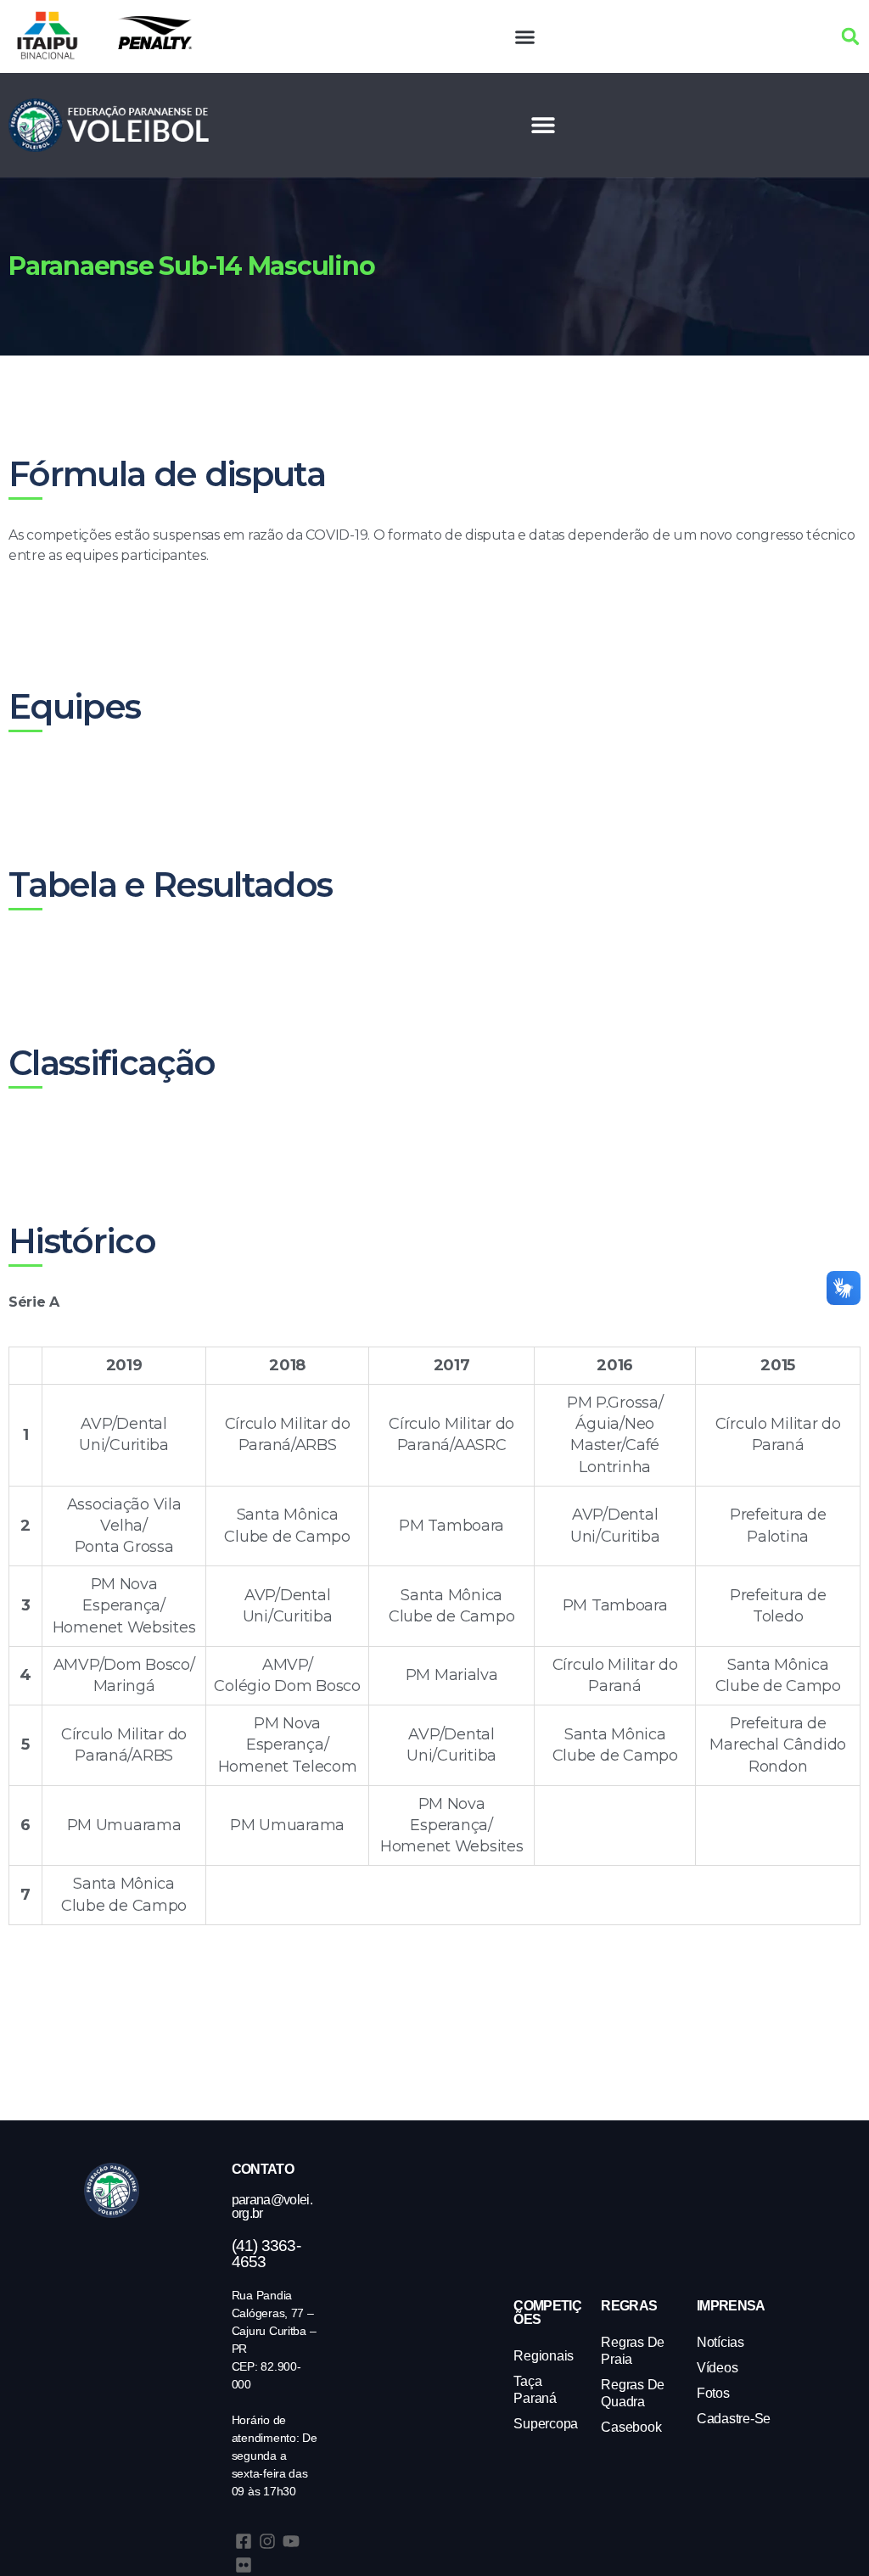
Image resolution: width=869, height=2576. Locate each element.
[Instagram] (267, 2541)
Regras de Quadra (633, 2393)
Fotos (713, 2393)
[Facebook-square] (244, 2541)
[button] (525, 36)
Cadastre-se (734, 2419)
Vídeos (717, 2368)
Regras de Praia (633, 2351)
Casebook (631, 2427)
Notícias (720, 2342)
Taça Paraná (535, 2390)
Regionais (544, 2356)
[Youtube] (291, 2541)
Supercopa (546, 2424)
